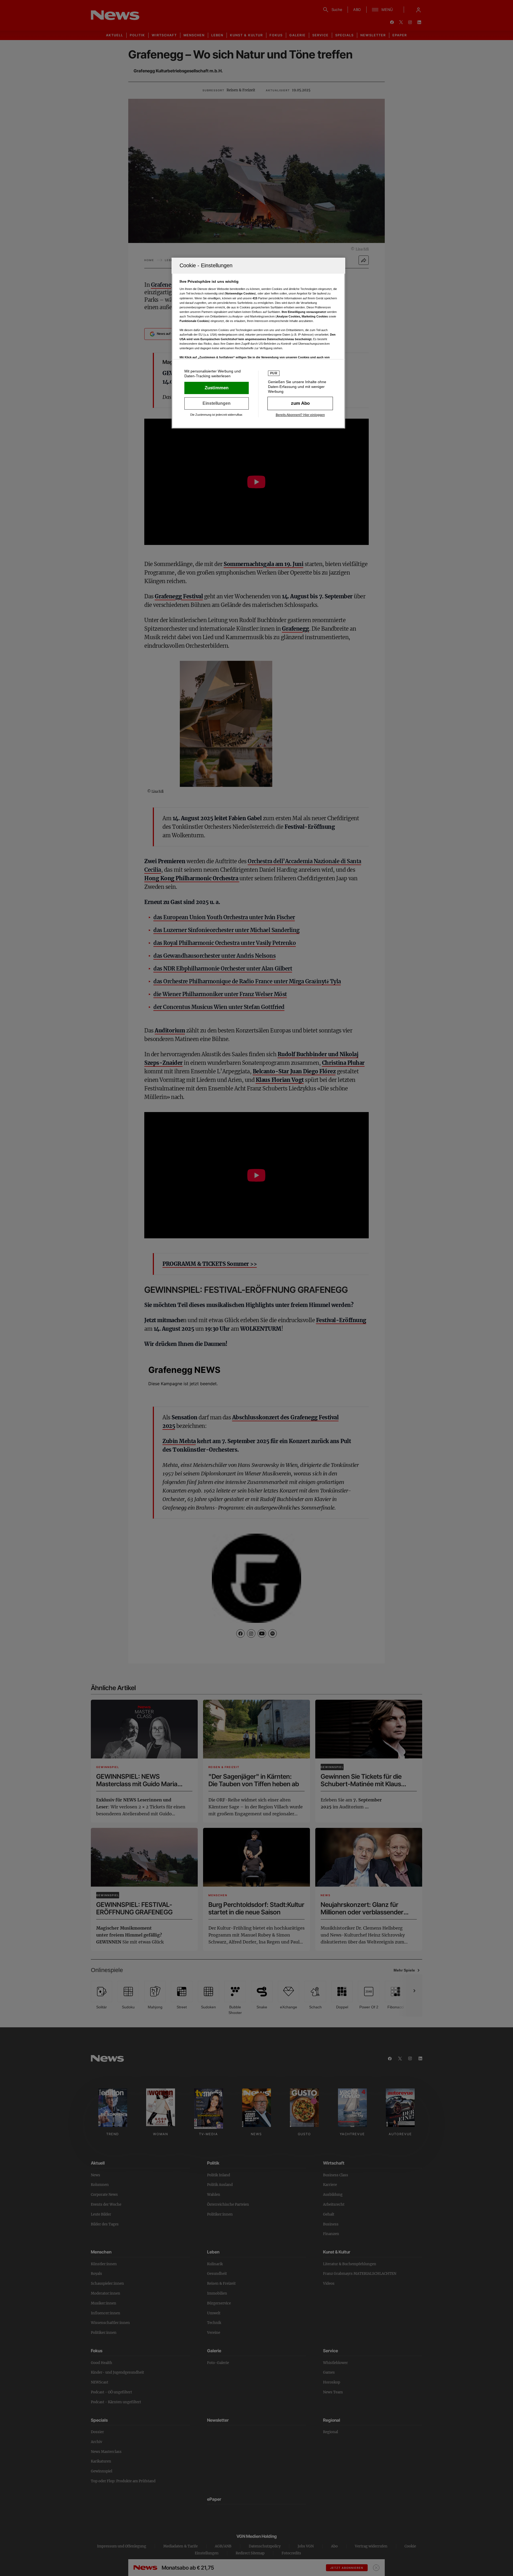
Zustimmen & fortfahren (217, 388)
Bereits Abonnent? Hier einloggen (300, 415)
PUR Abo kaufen (300, 403)
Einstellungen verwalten (217, 403)
